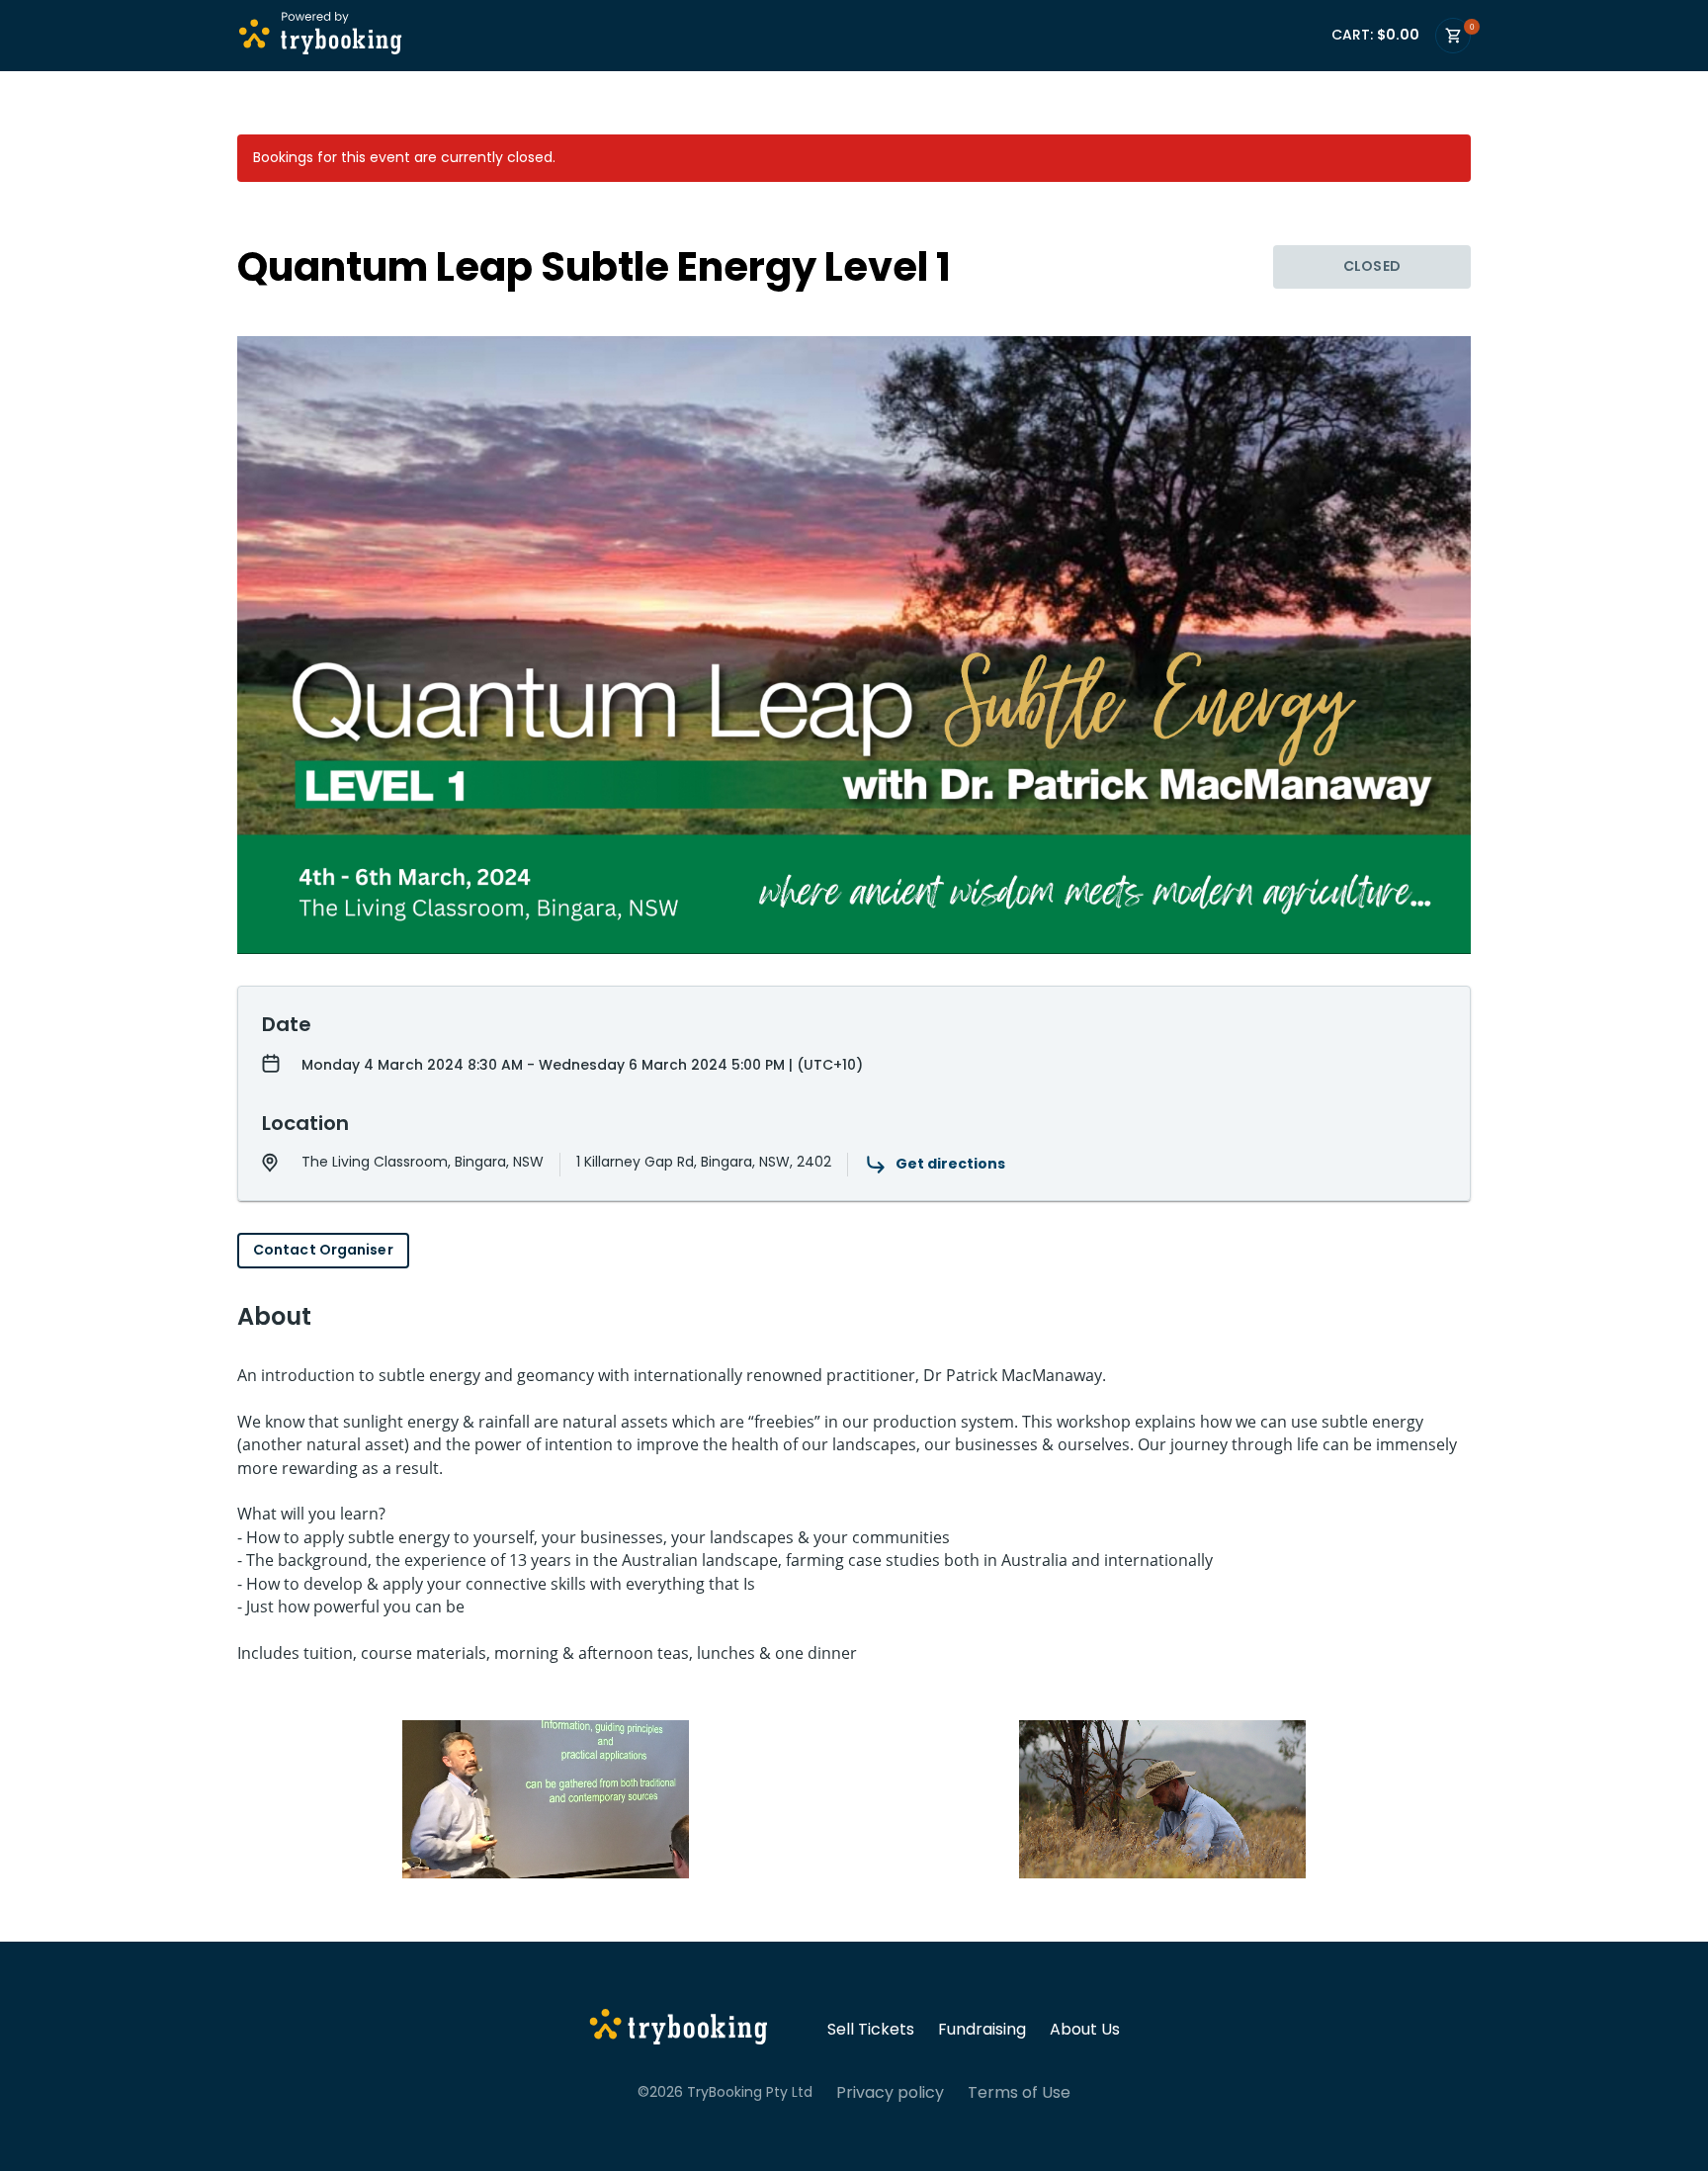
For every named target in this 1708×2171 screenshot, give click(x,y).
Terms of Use (1019, 2093)
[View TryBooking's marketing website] (679, 2030)
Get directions (950, 1164)
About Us (1085, 2030)
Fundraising (982, 2030)
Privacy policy (890, 2093)
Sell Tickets (871, 2030)
